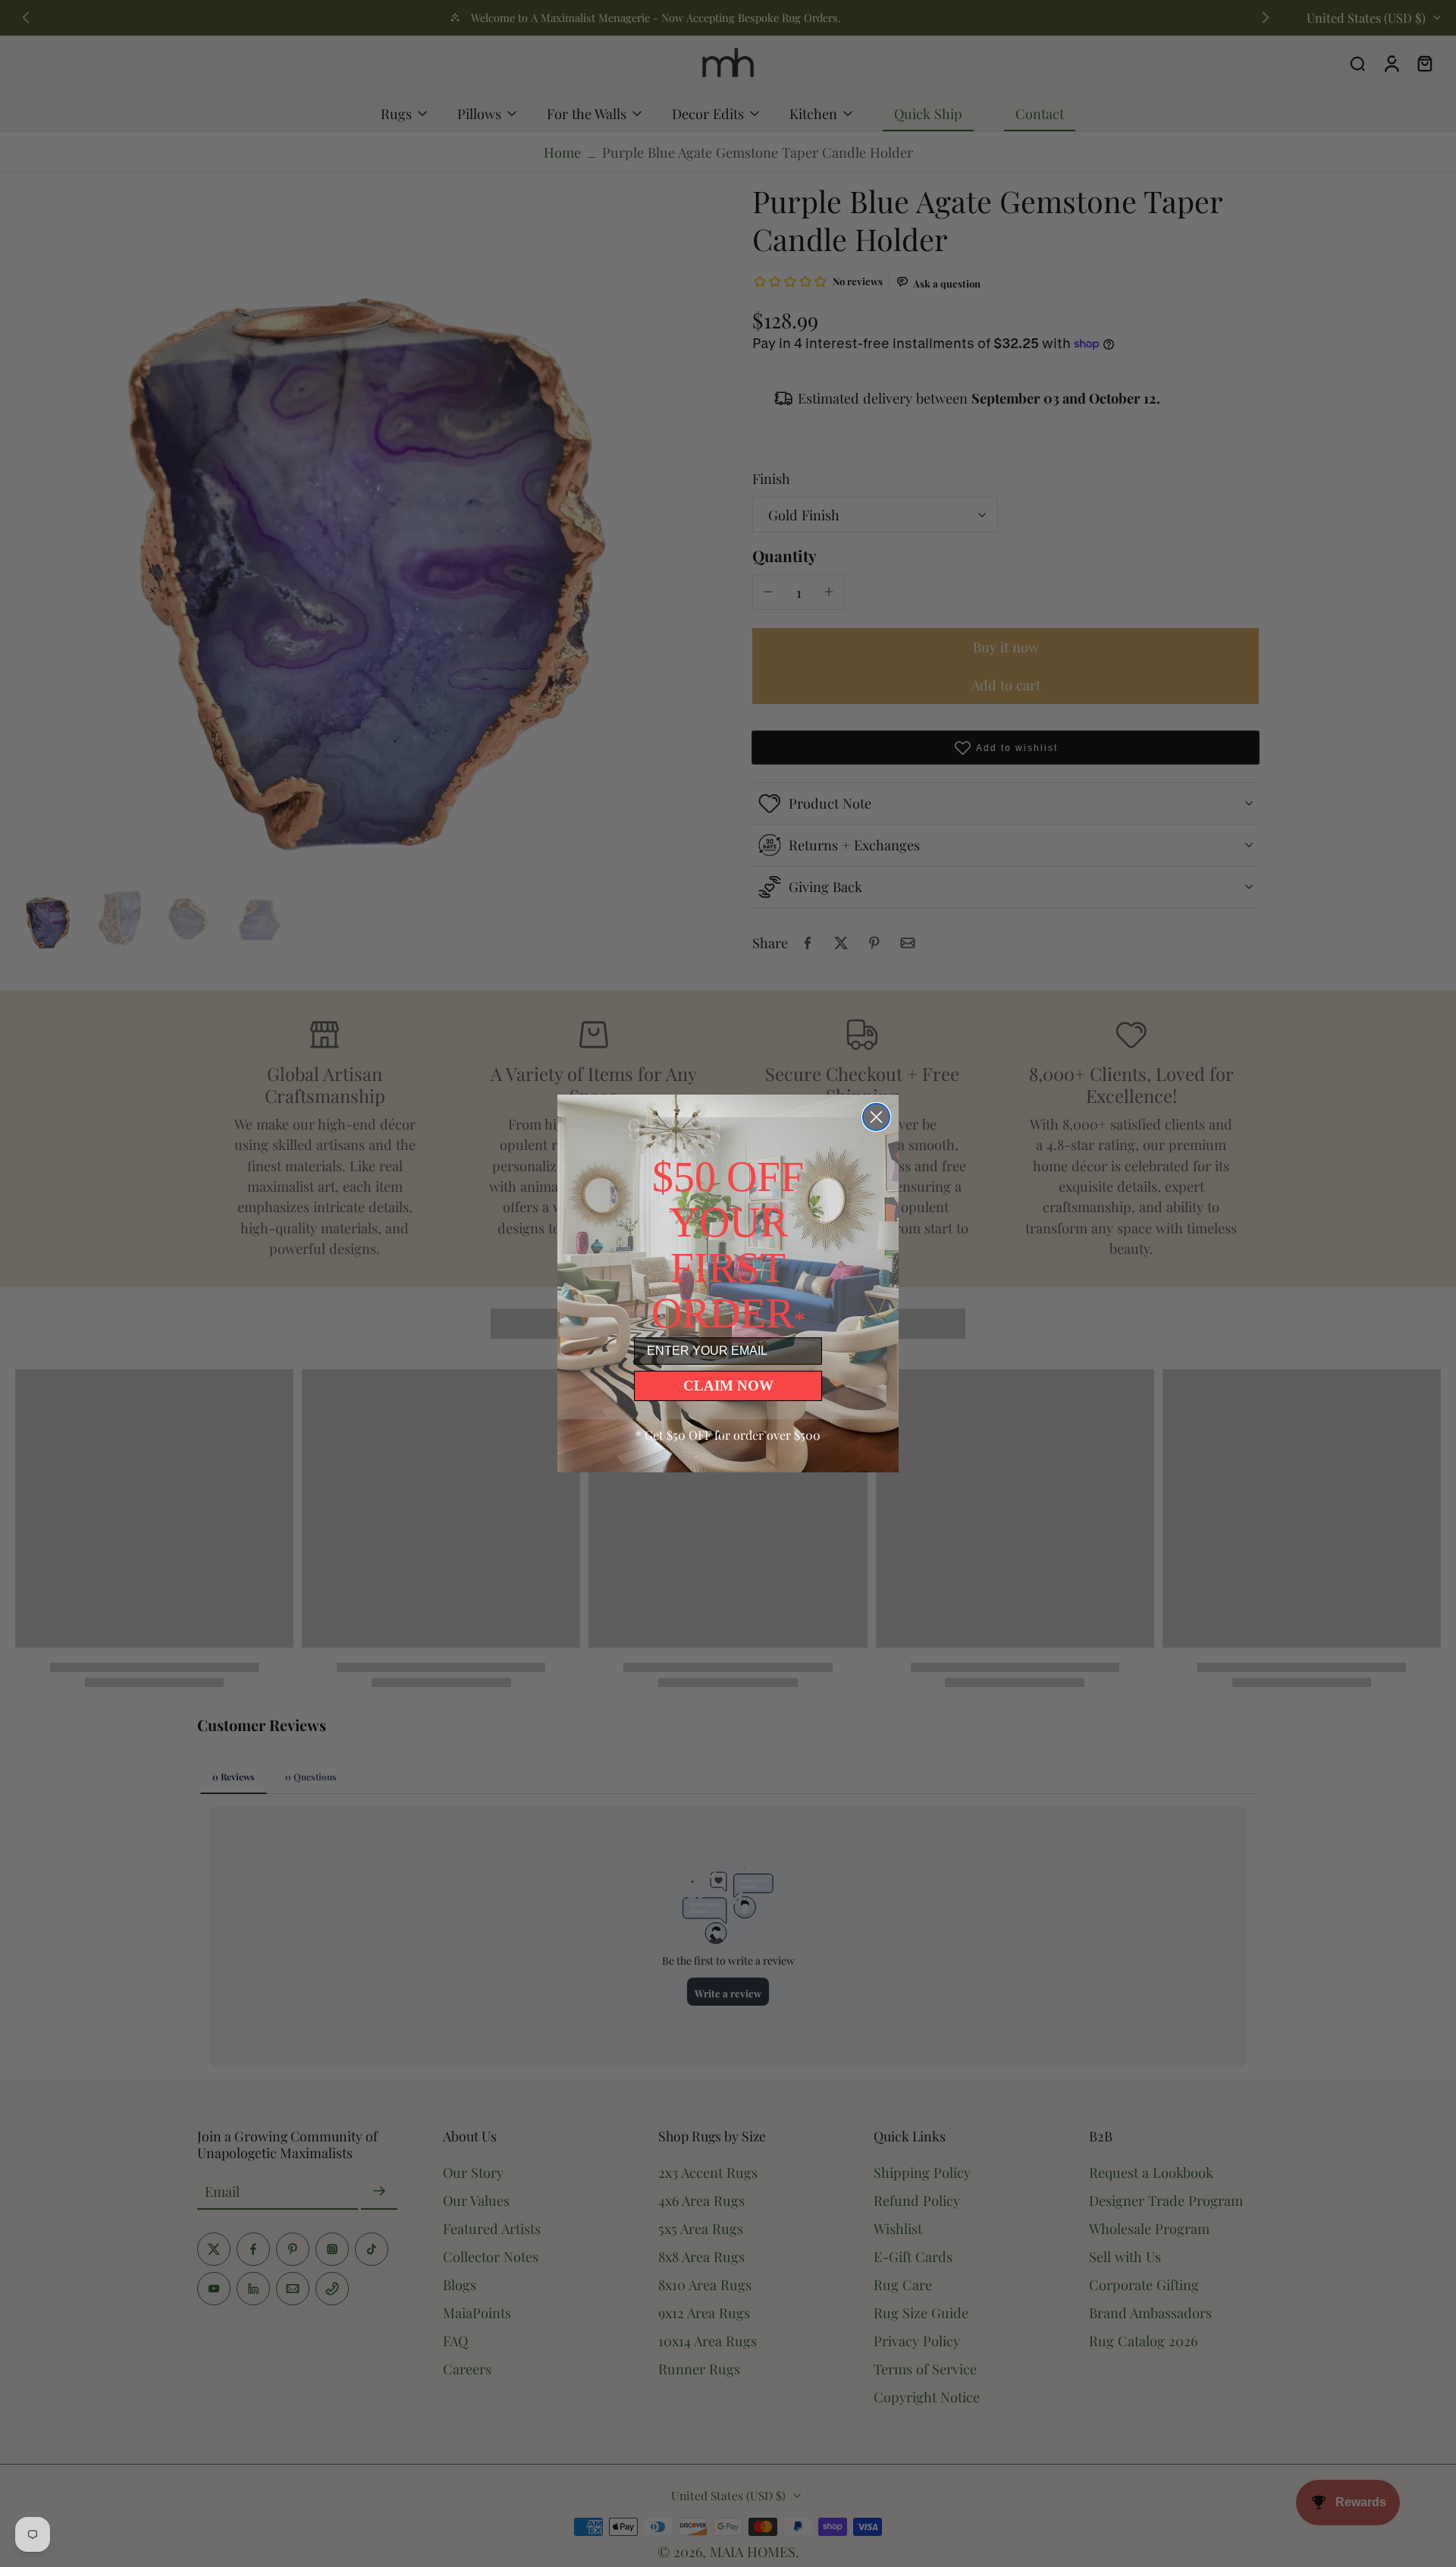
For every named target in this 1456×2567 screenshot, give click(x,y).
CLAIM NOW (728, 1386)
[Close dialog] (876, 1117)
